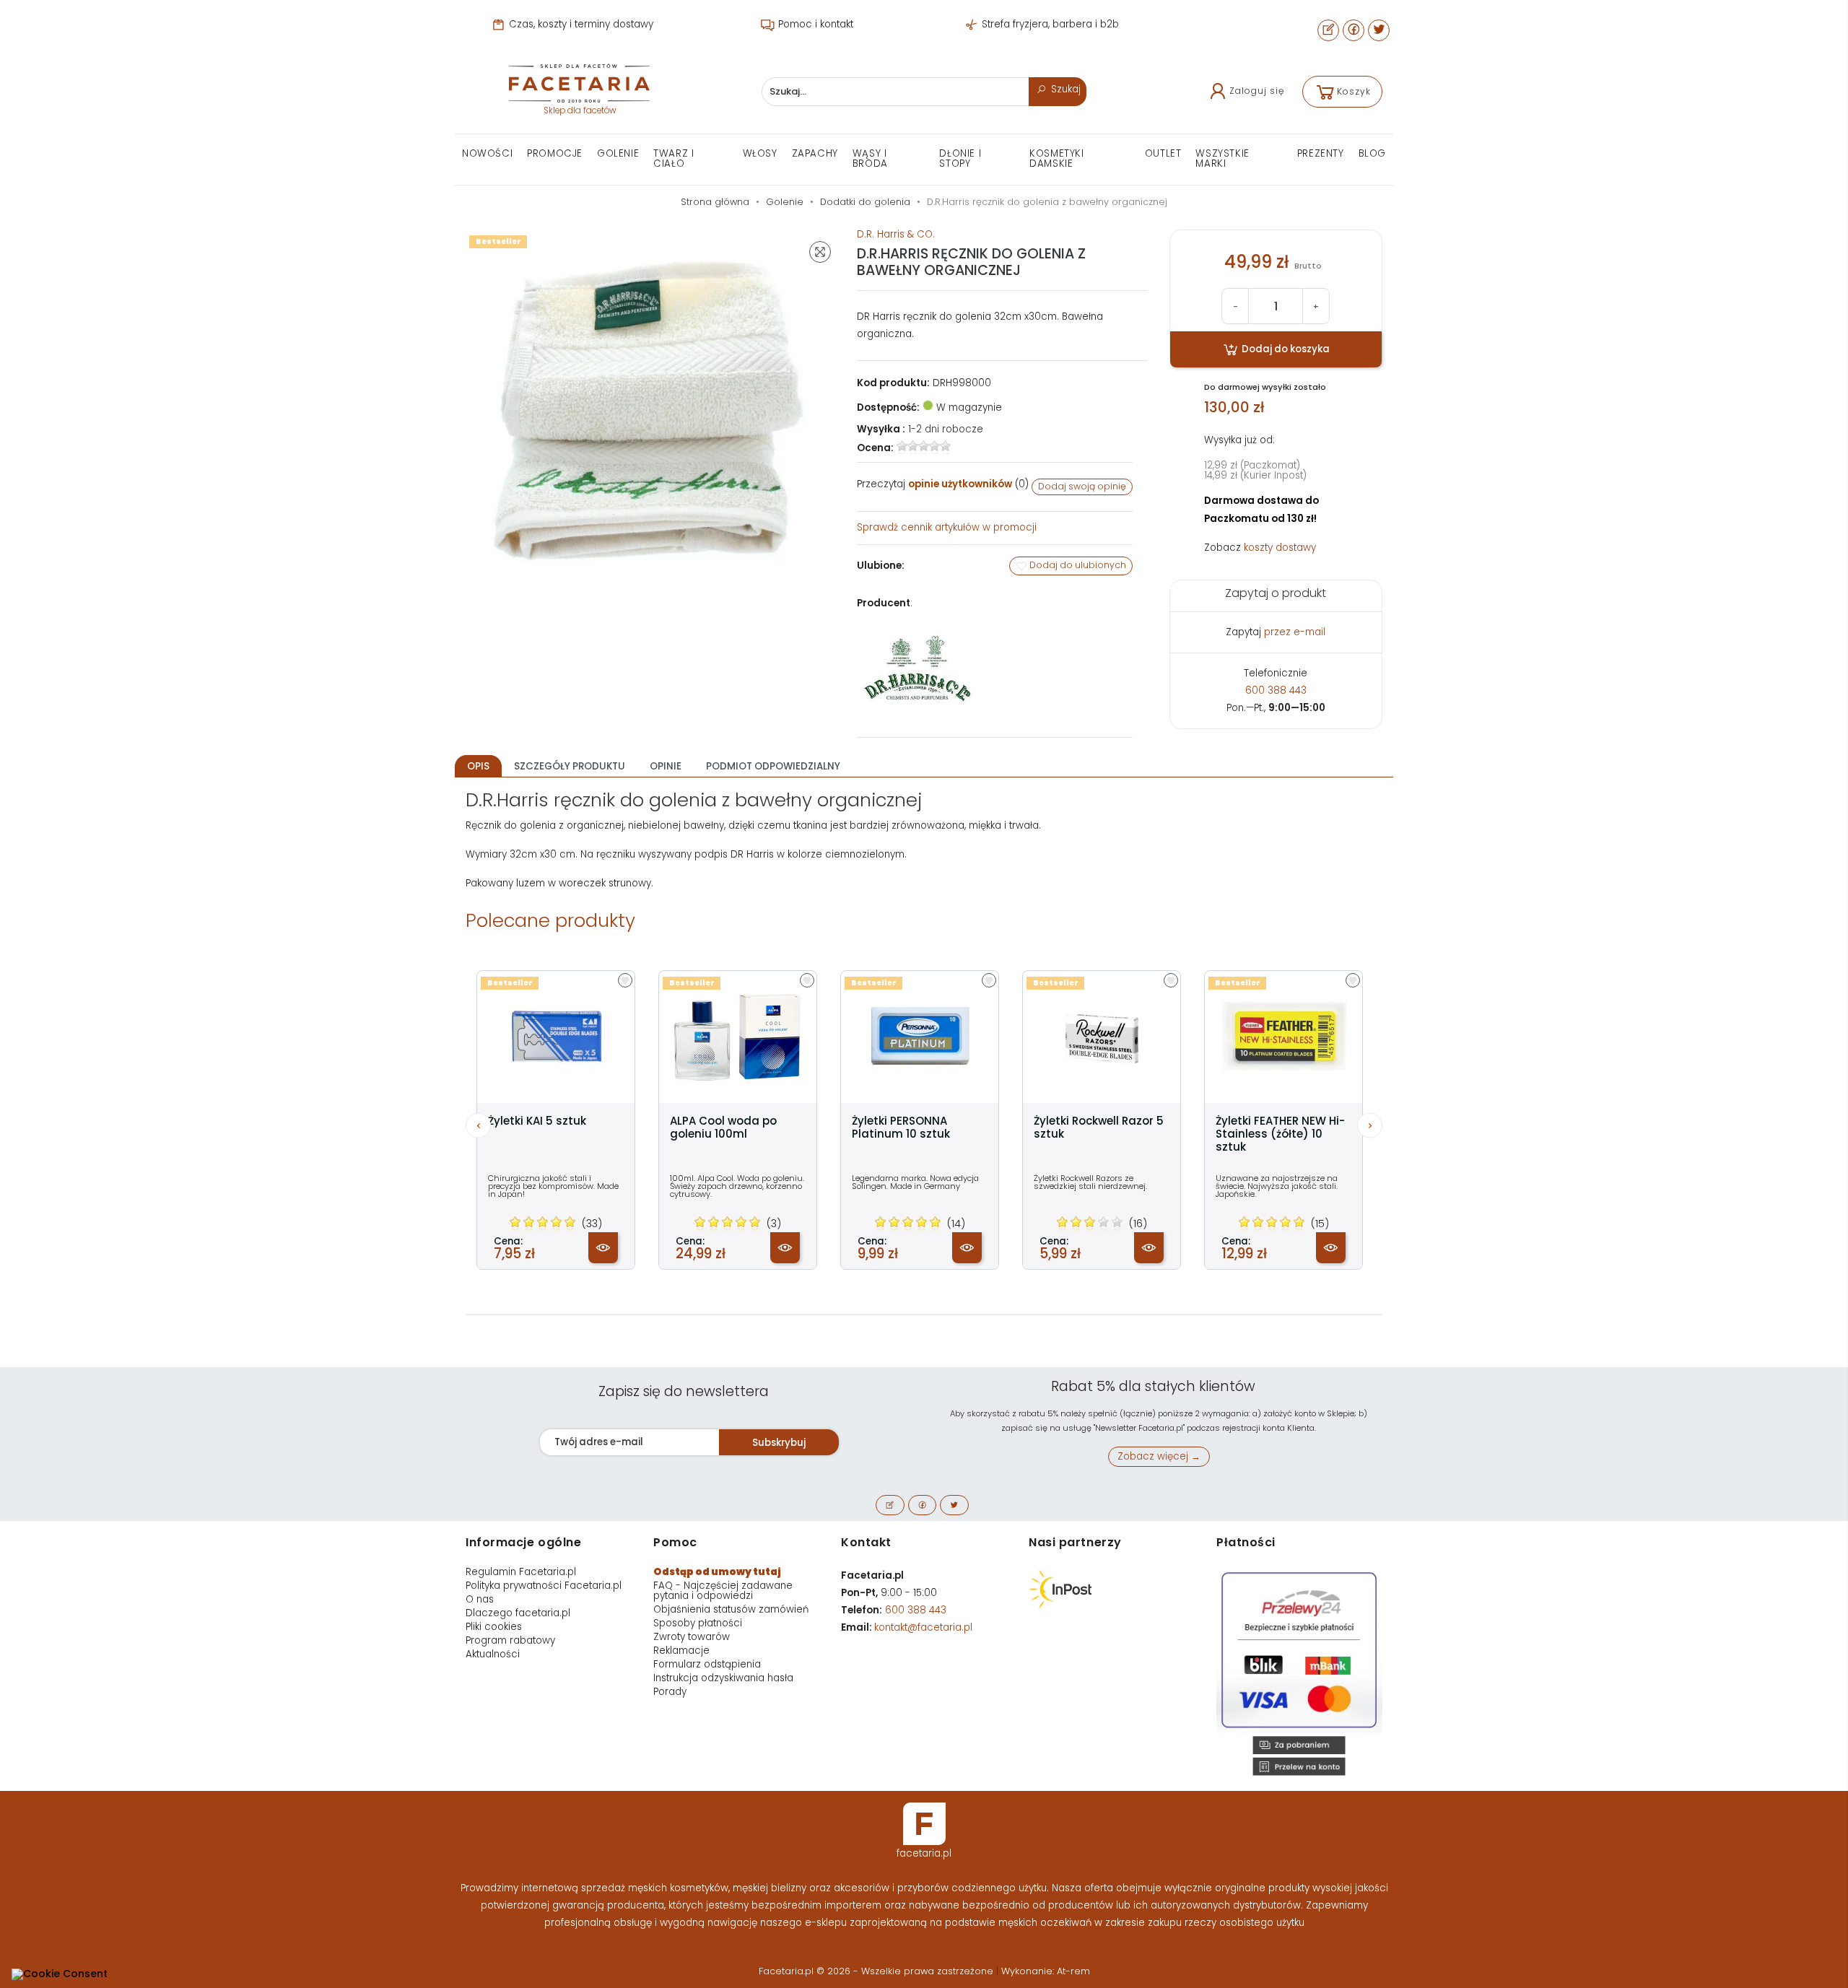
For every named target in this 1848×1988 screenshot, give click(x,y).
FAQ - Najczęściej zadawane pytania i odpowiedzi (723, 1591)
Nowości (487, 153)
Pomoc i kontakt (814, 24)
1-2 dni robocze (946, 429)
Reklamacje (681, 1651)
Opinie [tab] (666, 766)
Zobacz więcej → (1159, 1456)
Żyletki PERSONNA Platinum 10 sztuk (901, 1128)
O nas (480, 1599)
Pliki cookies (494, 1627)
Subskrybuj (779, 1443)
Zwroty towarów (692, 1637)
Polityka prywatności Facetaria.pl (544, 1586)
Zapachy (815, 153)
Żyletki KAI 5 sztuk (537, 1121)
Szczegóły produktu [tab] (570, 766)
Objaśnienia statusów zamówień (731, 1609)
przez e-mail (1295, 632)
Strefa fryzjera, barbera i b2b (1049, 24)
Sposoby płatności (698, 1623)
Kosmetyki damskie (1056, 158)
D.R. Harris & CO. (896, 234)
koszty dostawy (1280, 548)
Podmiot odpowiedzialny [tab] (773, 766)
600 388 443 (1276, 690)
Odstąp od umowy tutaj (717, 1572)
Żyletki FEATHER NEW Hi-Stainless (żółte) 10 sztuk (1280, 1134)
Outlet (1163, 153)
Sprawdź (947, 527)
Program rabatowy (510, 1640)
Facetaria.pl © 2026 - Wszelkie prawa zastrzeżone (877, 1971)
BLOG (1372, 153)
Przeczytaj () (943, 484)
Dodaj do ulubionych (1077, 565)
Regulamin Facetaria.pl (521, 1572)
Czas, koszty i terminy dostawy (580, 24)
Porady (670, 1692)
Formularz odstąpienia (707, 1664)
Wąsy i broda (870, 158)
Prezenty (1321, 153)
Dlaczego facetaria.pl (518, 1613)
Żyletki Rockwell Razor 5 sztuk (1099, 1128)
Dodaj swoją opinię (1082, 486)
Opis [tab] (478, 766)
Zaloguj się (1257, 91)
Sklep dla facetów (580, 110)
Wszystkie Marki (1222, 158)
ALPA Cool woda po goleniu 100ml (723, 1128)
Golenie (618, 153)
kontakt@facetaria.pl (923, 1627)
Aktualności (493, 1654)
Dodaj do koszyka (1285, 349)
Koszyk (1354, 91)
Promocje (555, 153)
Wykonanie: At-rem (1046, 1971)
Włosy (760, 153)
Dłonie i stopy (960, 158)
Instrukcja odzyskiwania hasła (723, 1678)
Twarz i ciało (674, 158)
